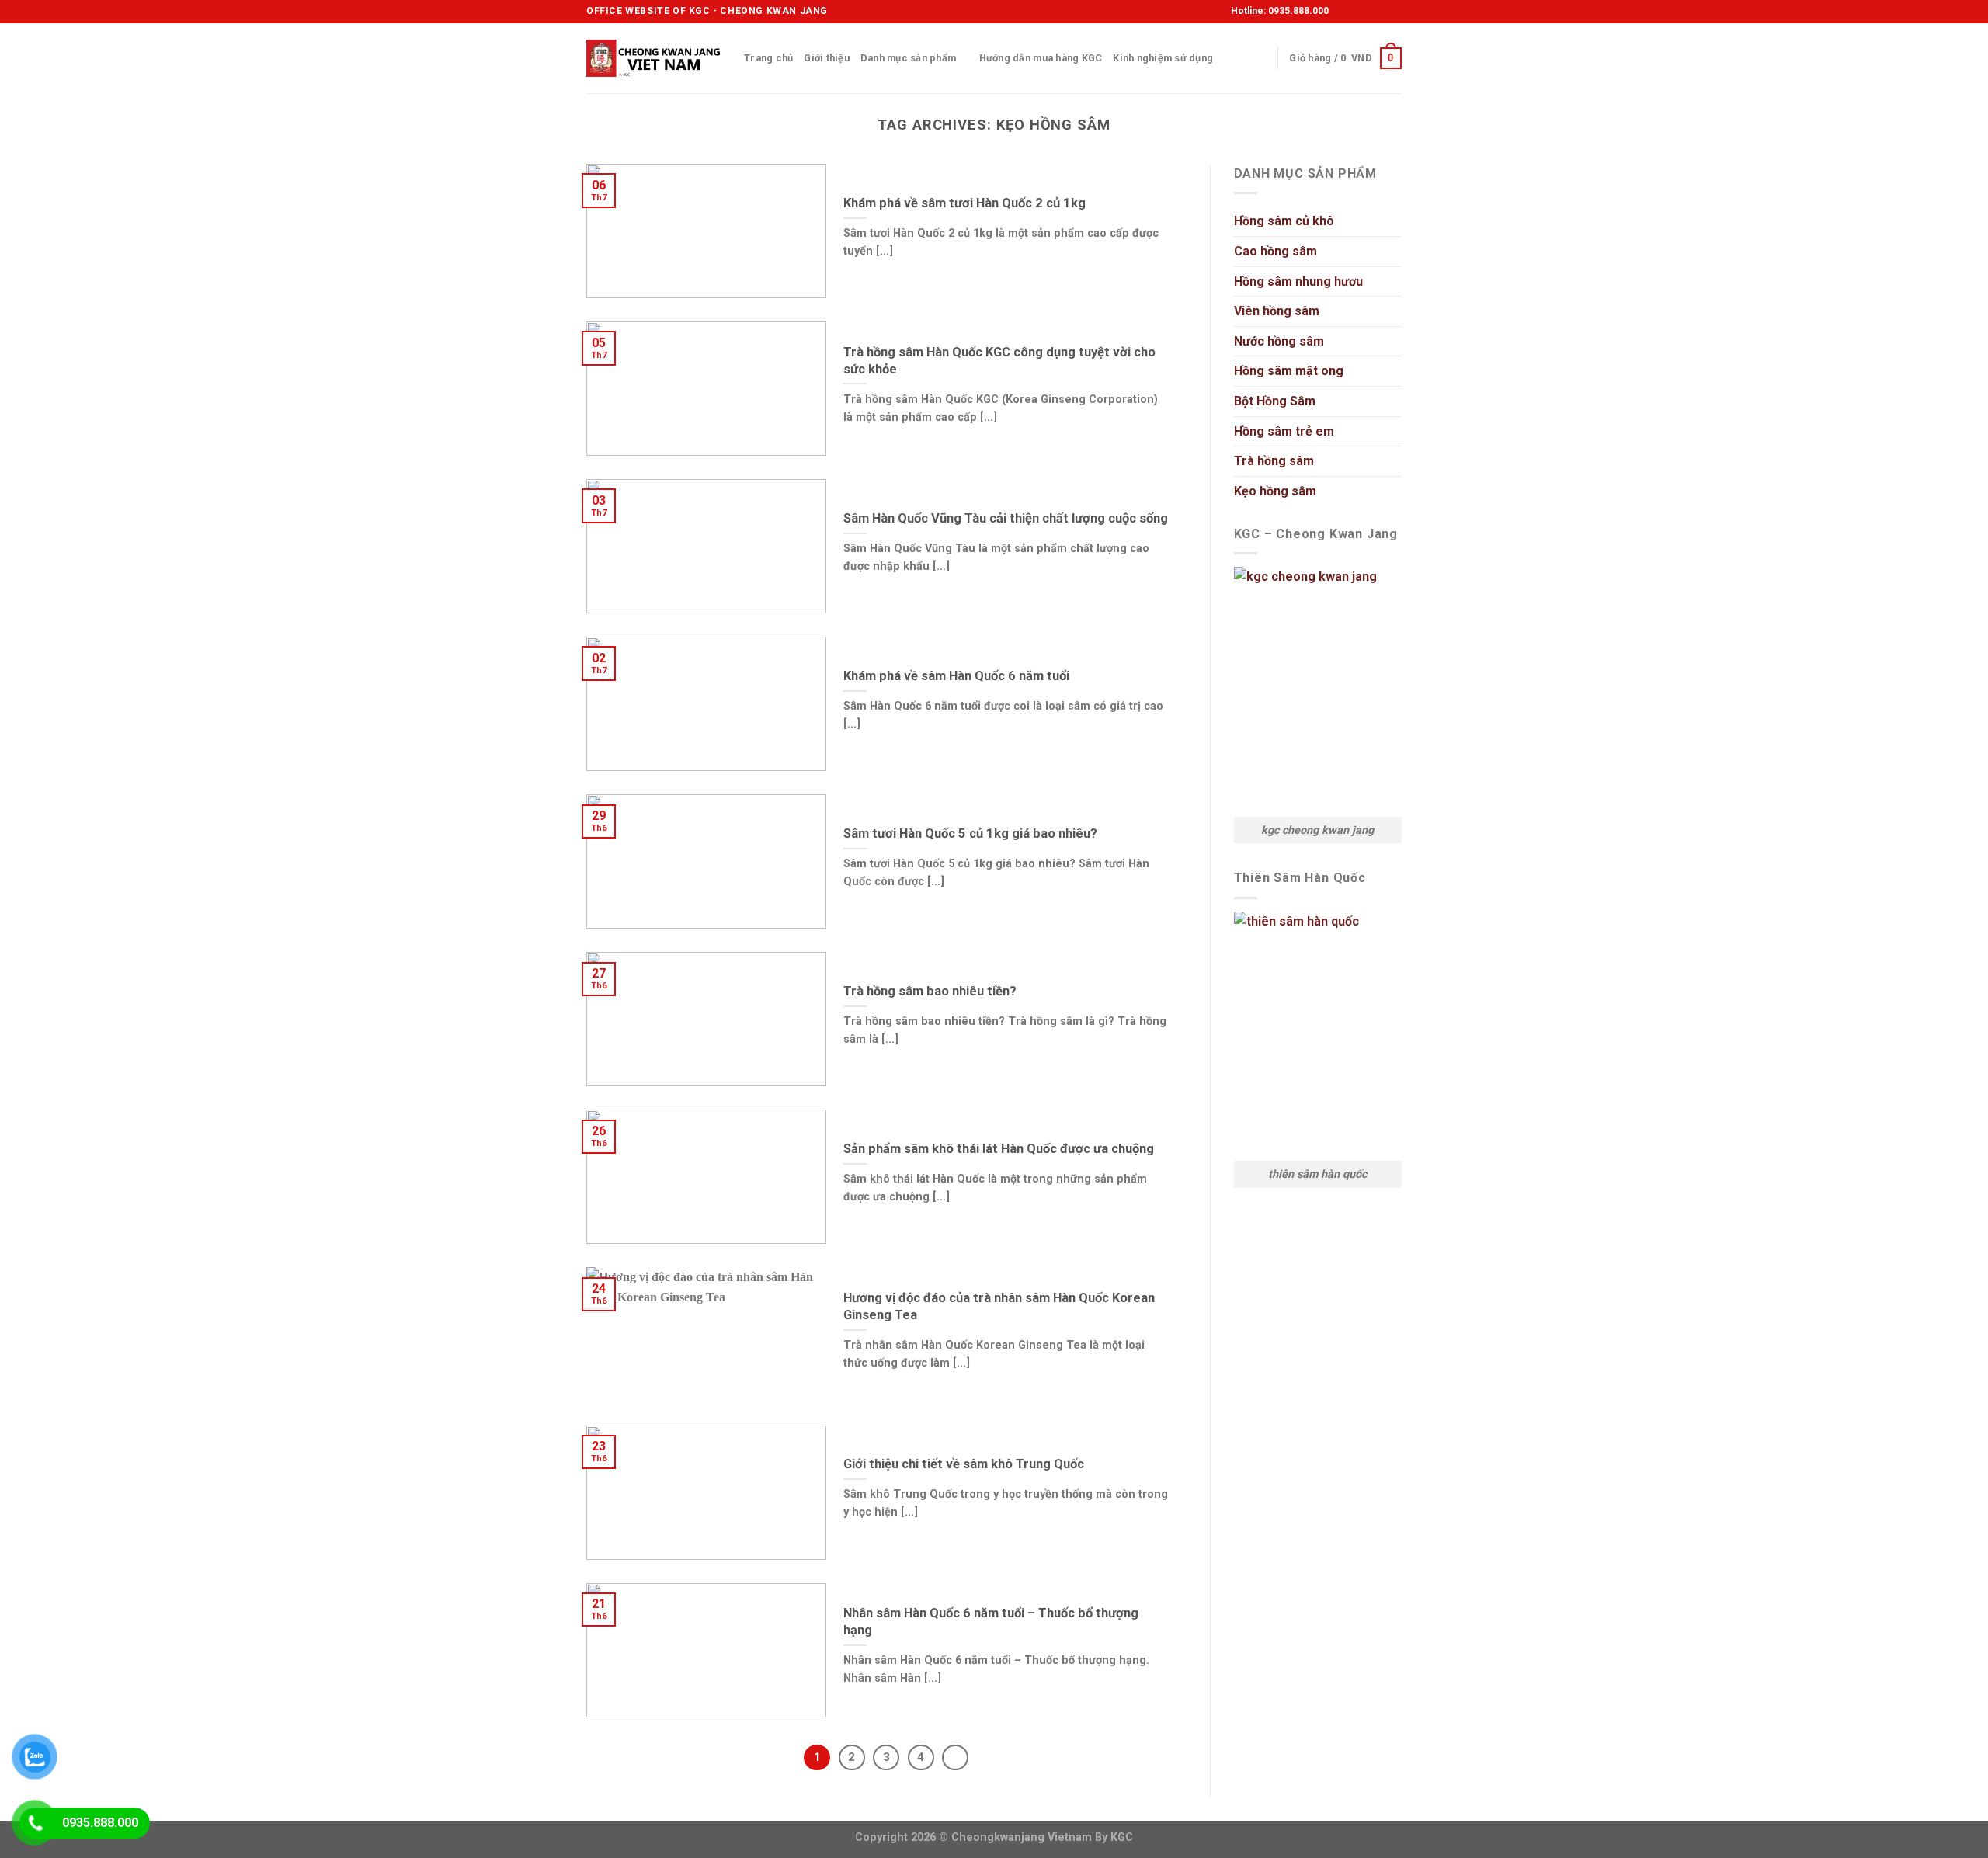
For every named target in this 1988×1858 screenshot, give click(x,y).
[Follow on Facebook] (1343, 12)
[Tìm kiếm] (1260, 58)
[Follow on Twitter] (1373, 12)
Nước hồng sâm (1279, 341)
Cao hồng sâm (1276, 251)
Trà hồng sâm (1274, 461)
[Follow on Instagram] (1358, 12)
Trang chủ (768, 58)
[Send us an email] (1388, 12)
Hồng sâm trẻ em (1284, 431)
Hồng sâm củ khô (1284, 221)
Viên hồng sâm (1277, 311)
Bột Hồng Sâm (1275, 401)
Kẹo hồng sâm (1275, 491)
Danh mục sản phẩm (908, 58)
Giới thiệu (827, 58)
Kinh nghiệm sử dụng (1163, 58)
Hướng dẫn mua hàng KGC (1041, 58)
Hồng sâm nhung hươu (1298, 281)
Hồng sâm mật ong (1289, 371)
